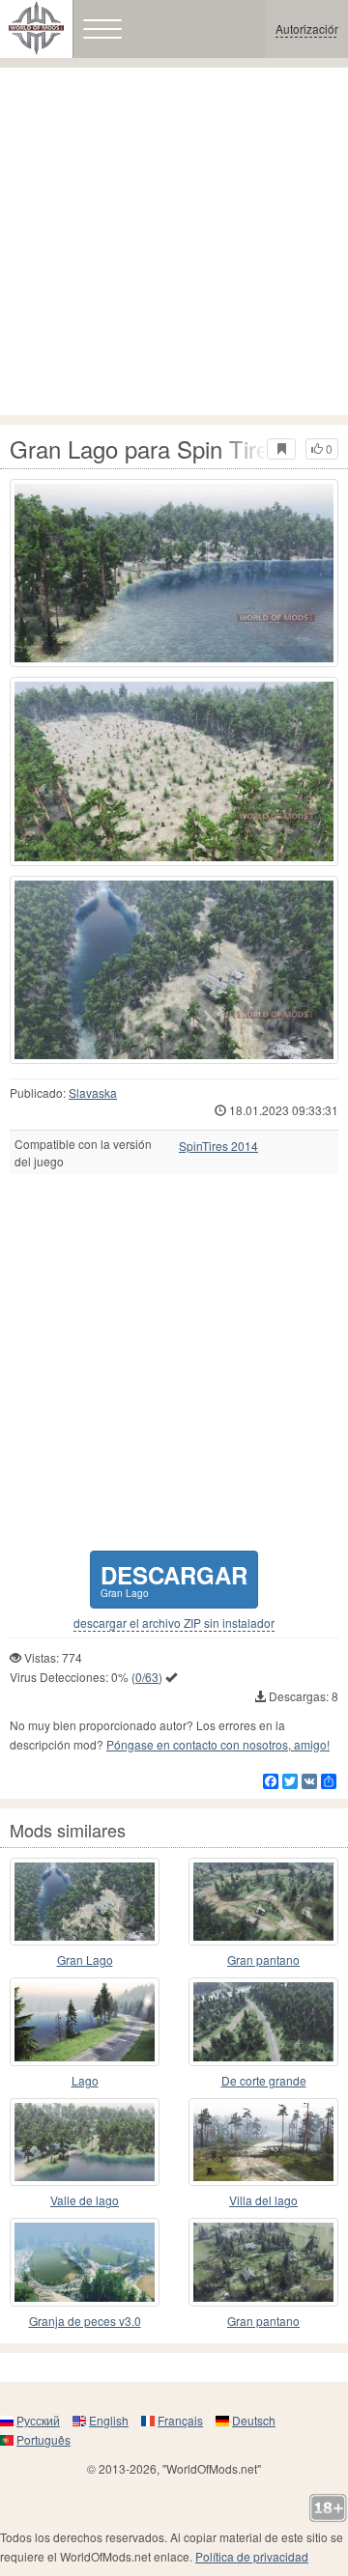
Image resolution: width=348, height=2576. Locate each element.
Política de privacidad (252, 2556)
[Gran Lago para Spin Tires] (174, 573)
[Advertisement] (174, 241)
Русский (38, 2420)
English (109, 2420)
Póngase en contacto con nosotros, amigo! (218, 1744)
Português (43, 2439)
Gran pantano (263, 1960)
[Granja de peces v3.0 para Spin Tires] (85, 2262)
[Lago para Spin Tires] (85, 2022)
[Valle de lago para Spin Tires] (85, 2142)
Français (180, 2420)
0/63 (147, 1677)
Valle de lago (85, 2200)
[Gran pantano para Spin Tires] (263, 1902)
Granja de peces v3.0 (85, 2321)
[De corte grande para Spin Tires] (263, 2022)
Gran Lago (85, 1960)
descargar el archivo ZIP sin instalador (174, 1623)
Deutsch (254, 2420)
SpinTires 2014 (218, 1146)
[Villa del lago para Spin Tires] (263, 2142)
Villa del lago (263, 2200)
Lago (85, 2080)
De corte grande (264, 2080)
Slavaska (93, 1092)
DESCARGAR (174, 1579)
